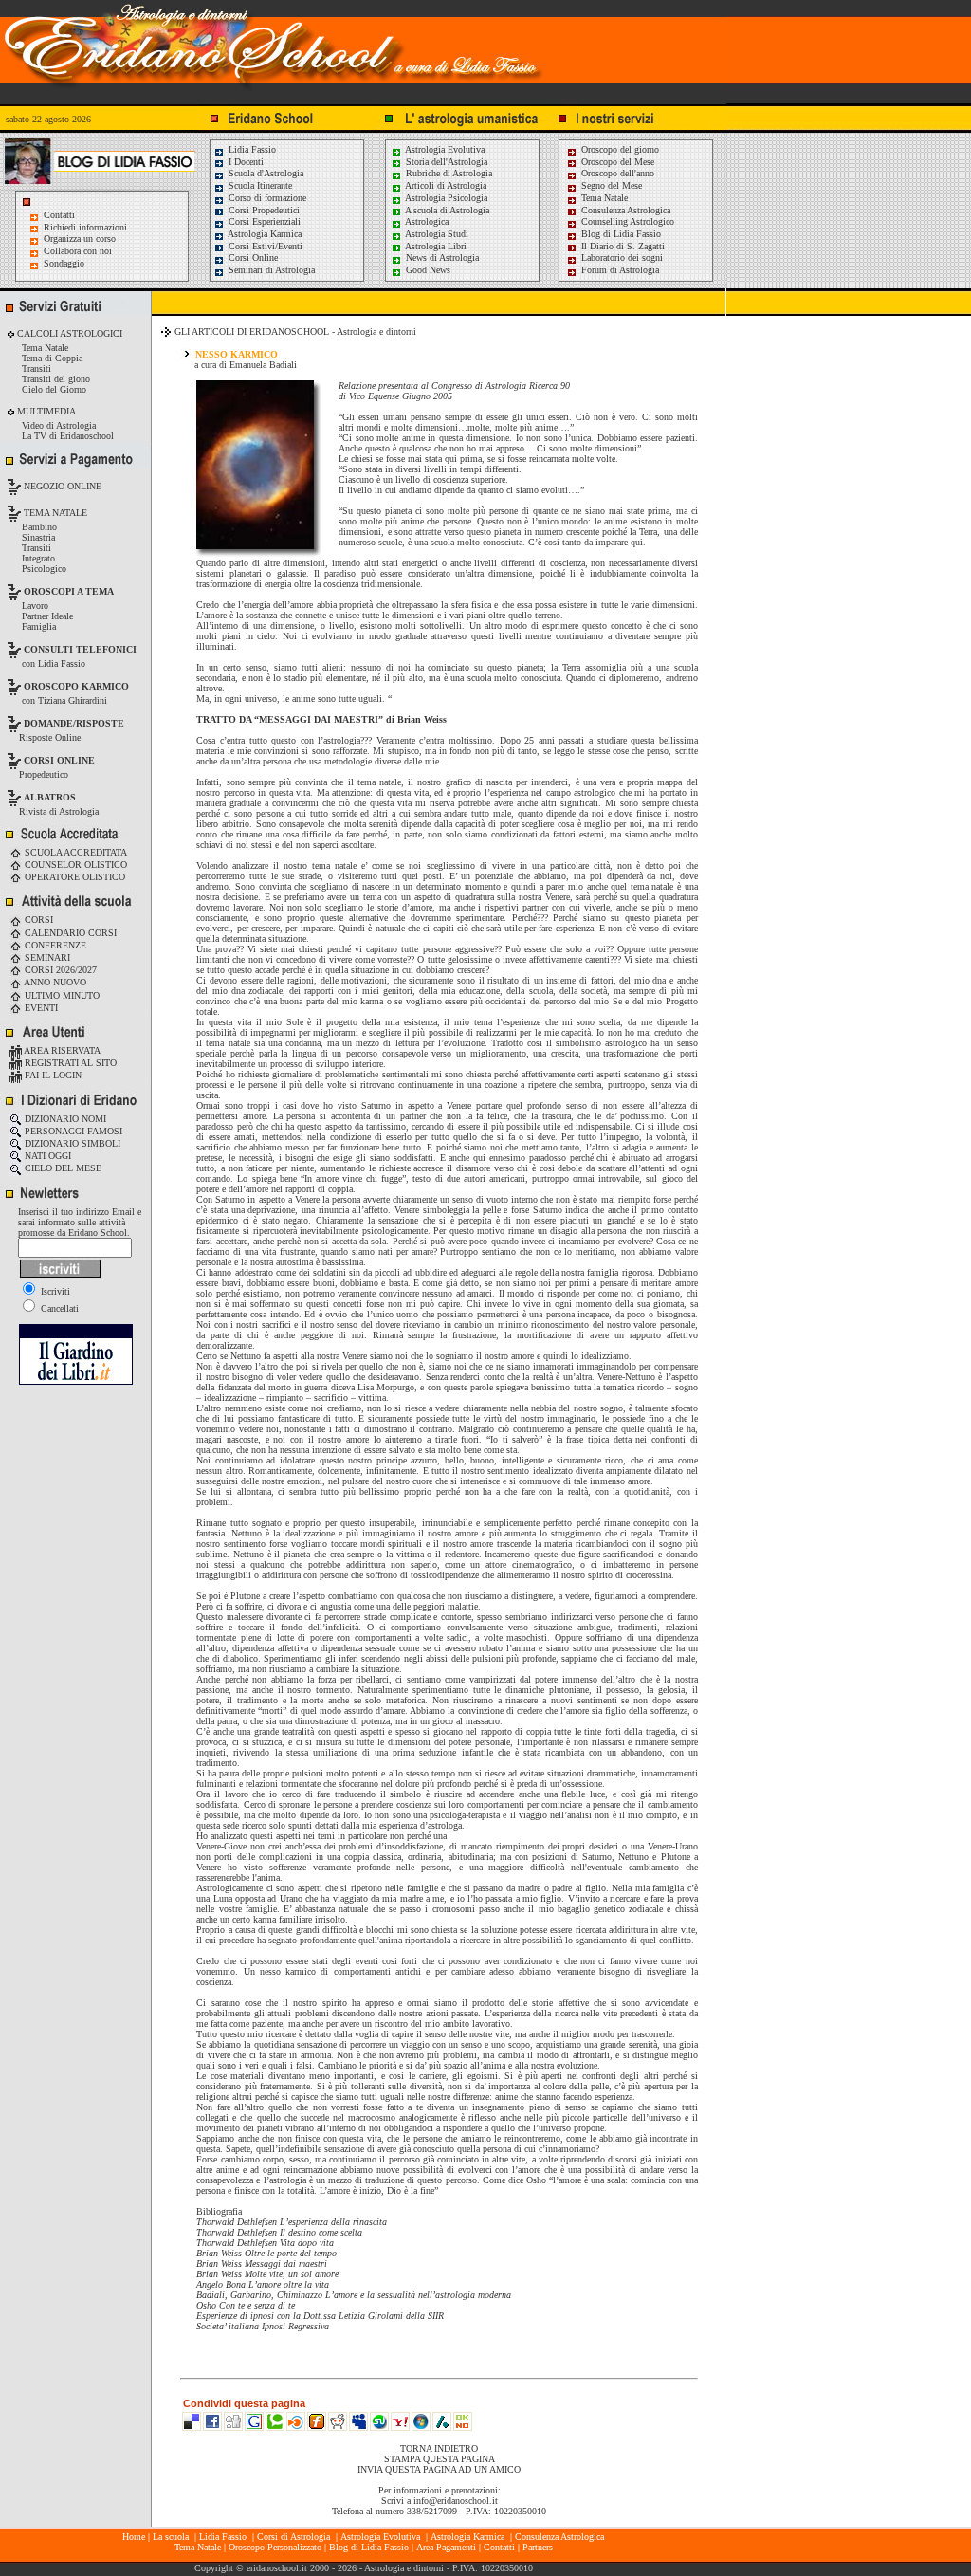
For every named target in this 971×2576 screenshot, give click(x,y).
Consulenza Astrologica (624, 210)
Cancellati (58, 1308)
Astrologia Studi (436, 234)
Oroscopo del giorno (619, 149)
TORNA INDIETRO (439, 2448)
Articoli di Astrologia (445, 185)
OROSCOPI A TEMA (69, 591)
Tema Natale (603, 198)
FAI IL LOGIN (52, 1075)
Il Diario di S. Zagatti (622, 246)
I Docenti (245, 162)
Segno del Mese (610, 185)
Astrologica (426, 221)
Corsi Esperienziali (263, 221)
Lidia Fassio (251, 149)
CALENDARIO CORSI (69, 933)
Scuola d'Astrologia (265, 173)
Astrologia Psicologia (445, 198)
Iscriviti (54, 1291)
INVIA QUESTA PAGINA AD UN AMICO (439, 2469)
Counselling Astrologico (626, 221)
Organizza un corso (80, 239)
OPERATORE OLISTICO (73, 877)
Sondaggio (64, 263)
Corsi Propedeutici (263, 210)
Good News (427, 270)
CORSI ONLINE (59, 760)
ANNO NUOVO (54, 982)
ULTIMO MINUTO (61, 995)
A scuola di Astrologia (446, 210)
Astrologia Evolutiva (444, 149)
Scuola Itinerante (259, 185)
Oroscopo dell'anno (618, 173)
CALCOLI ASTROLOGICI (68, 333)
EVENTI (40, 1008)
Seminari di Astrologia (270, 270)
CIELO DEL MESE (62, 1168)
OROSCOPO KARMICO (76, 686)
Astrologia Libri (435, 246)
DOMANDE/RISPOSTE (74, 723)
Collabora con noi (78, 251)
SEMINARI (46, 957)
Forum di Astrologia (619, 270)
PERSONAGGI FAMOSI (72, 1131)
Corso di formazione (266, 198)
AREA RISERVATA (61, 1050)
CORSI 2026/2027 (59, 970)
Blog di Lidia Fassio (620, 234)
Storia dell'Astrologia (445, 162)
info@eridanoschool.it (456, 2501)
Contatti (59, 215)
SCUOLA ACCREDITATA (74, 852)
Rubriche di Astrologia (448, 173)
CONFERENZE (54, 945)
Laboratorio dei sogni (621, 258)
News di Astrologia (441, 258)
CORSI (37, 920)
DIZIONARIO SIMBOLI (71, 1143)
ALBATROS (50, 797)
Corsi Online (252, 258)
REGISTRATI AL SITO (69, 1063)
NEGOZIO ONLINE (61, 486)
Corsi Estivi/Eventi (264, 246)
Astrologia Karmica (264, 234)
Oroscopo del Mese (616, 162)
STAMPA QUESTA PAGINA (440, 2459)
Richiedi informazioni (85, 227)
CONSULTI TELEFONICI (80, 649)
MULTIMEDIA (45, 411)
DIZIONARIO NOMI (64, 1119)
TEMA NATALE (54, 513)
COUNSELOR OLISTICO (74, 865)
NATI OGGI (46, 1156)
